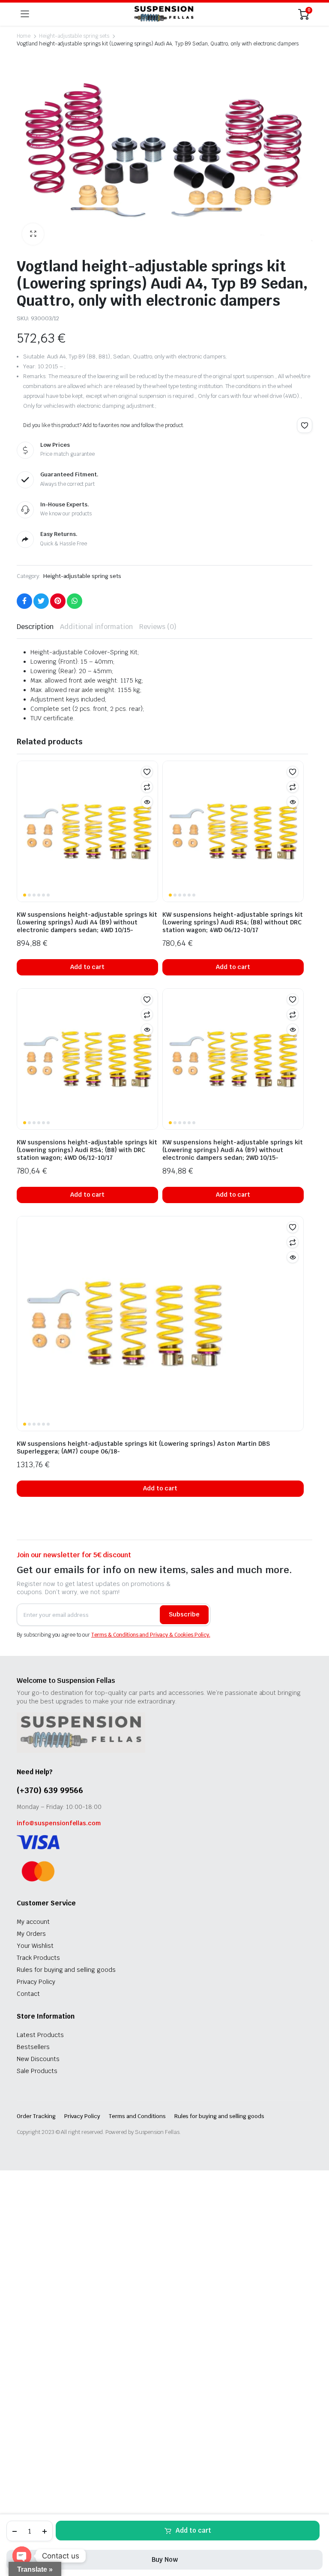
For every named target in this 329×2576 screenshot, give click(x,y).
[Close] (283, 1199)
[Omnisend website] (164, 1368)
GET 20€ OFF (164, 1314)
